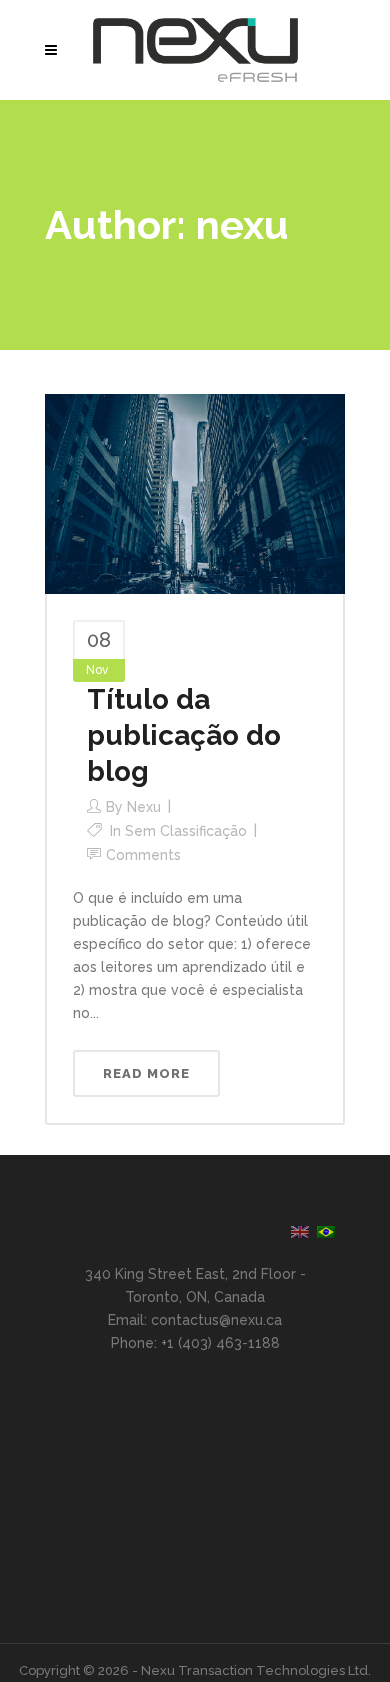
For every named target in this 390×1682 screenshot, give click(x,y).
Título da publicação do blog (184, 735)
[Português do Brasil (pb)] (326, 1231)
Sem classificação (186, 831)
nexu (144, 807)
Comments (143, 855)
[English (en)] (300, 1231)
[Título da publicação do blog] (195, 493)
